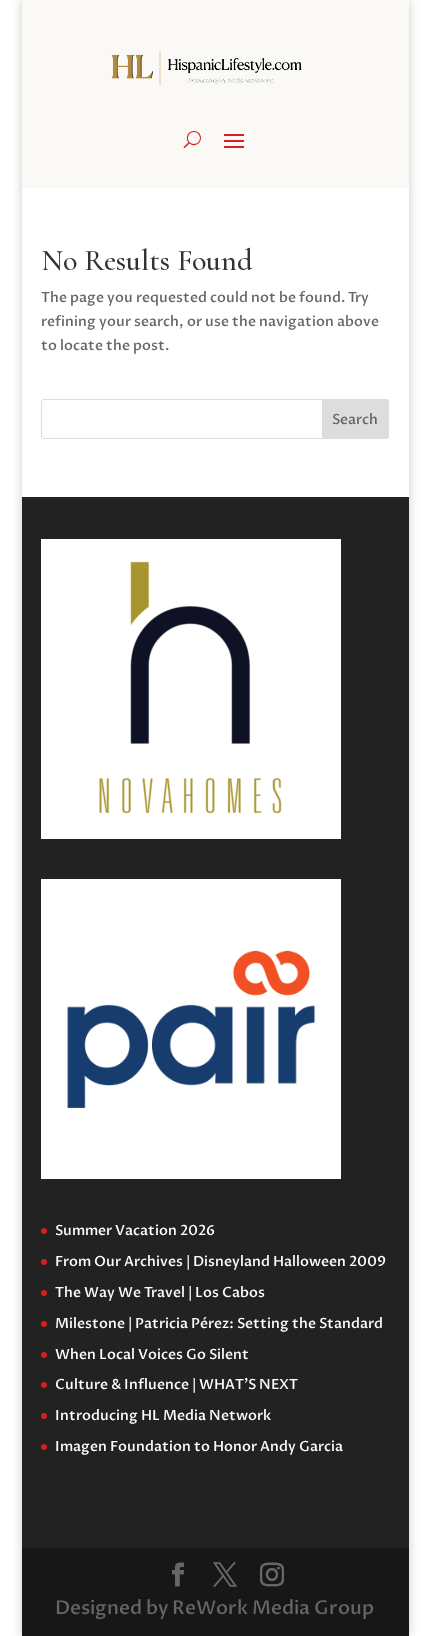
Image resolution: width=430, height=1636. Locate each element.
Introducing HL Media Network (163, 1415)
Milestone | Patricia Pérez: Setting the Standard (219, 1323)
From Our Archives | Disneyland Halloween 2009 (220, 1261)
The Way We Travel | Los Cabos (160, 1292)
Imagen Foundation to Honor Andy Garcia (199, 1446)
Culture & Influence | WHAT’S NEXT (176, 1384)
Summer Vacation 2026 (135, 1230)
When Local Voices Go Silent (152, 1354)
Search (355, 419)
